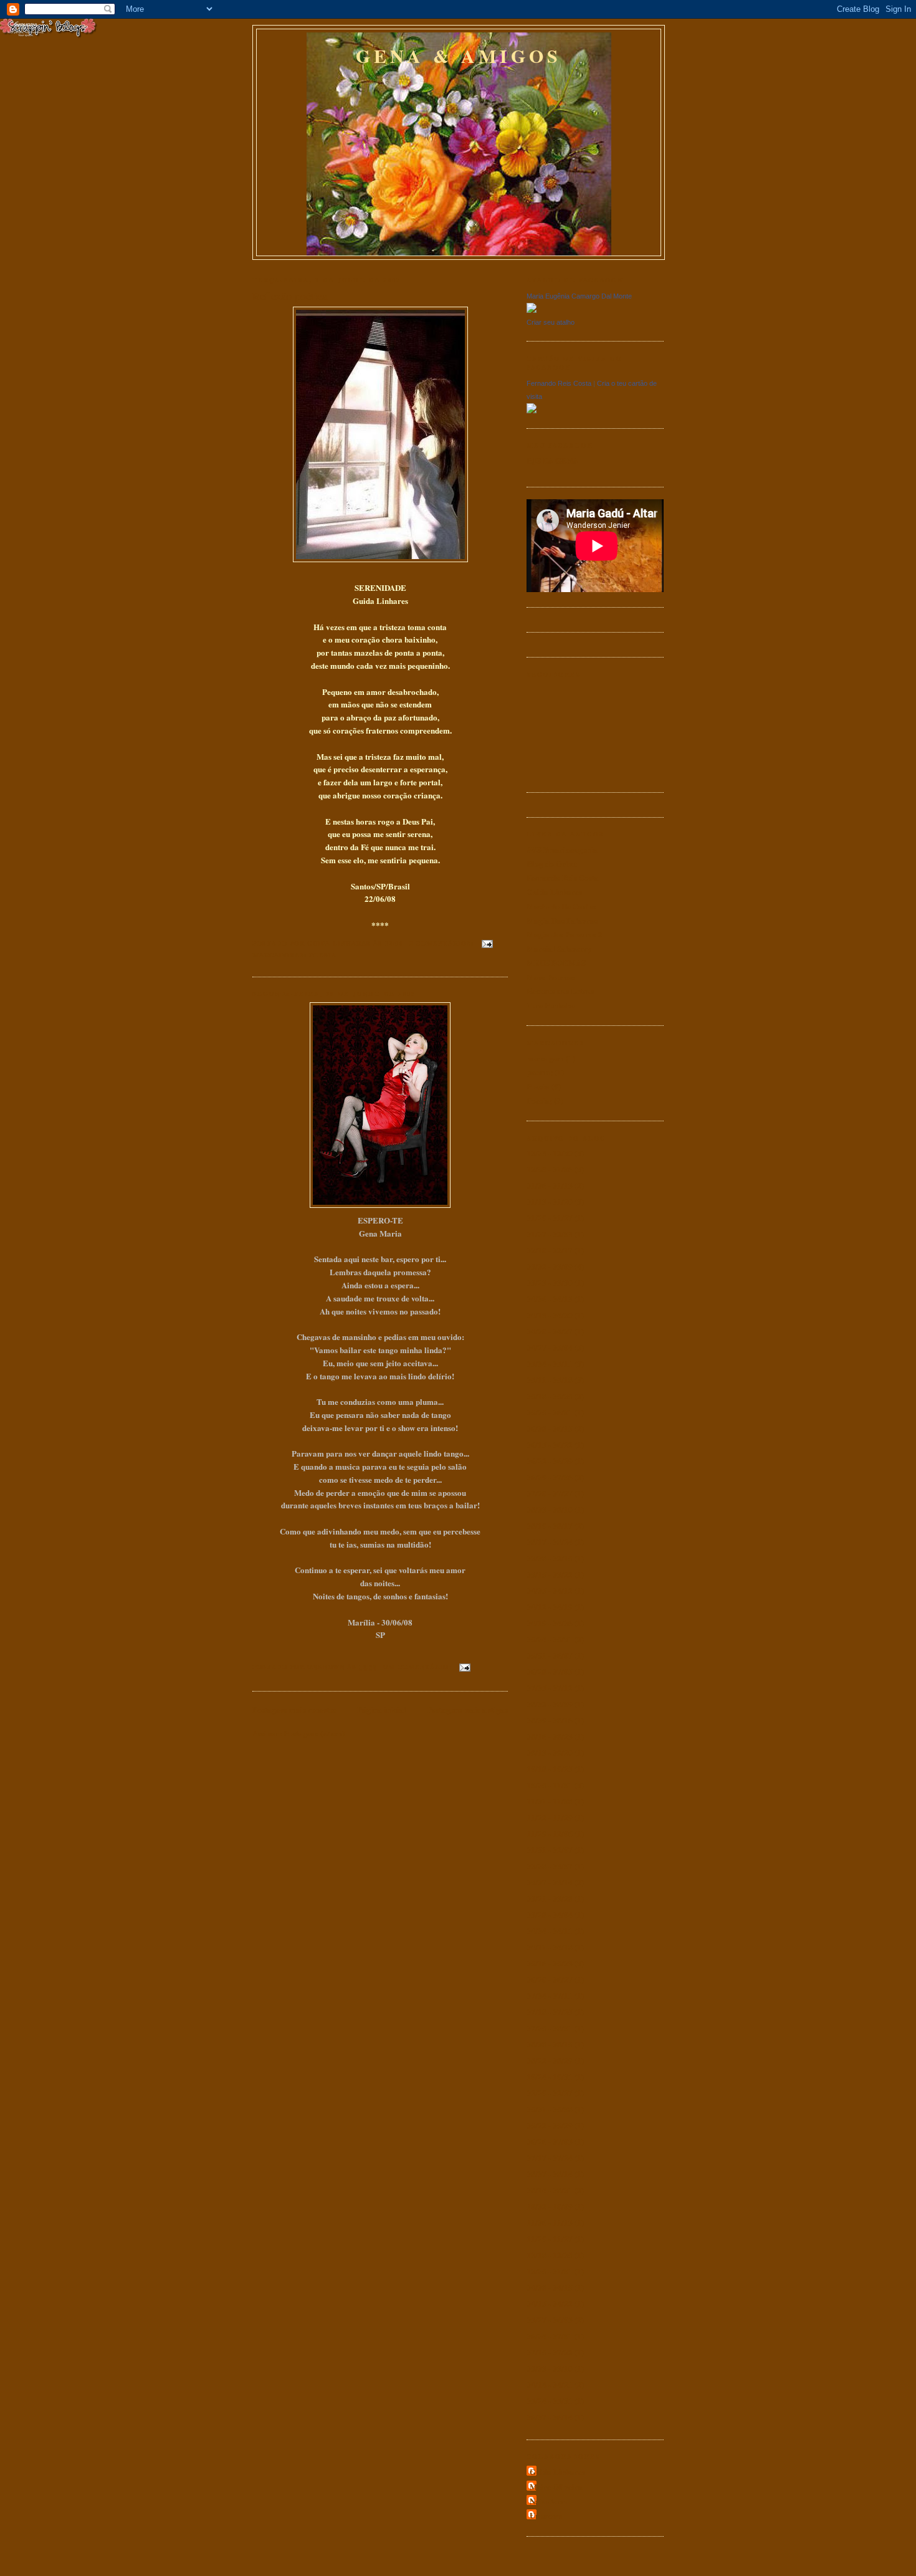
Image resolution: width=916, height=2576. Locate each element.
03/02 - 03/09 (550, 1266)
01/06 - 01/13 (550, 1185)
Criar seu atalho (551, 322)
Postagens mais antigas (467, 1709)
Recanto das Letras (560, 991)
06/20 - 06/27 (550, 1979)
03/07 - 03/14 (550, 1882)
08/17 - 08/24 (550, 1542)
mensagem (545, 1058)
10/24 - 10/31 (550, 2076)
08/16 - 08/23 (550, 1736)
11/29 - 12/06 (550, 1833)
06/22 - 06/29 (550, 1461)
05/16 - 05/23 (550, 1963)
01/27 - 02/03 (550, 1234)
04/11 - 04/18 (550, 1947)
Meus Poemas (551, 977)
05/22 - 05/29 (550, 2125)
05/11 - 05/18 (550, 1380)
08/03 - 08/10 (550, 1509)
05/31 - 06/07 (550, 1655)
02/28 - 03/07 (550, 1866)
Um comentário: (418, 1667)
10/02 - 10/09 (550, 2206)
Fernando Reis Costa (559, 383)
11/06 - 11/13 (550, 2222)
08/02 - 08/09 (550, 1704)
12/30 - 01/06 (550, 1169)
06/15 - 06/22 (550, 1444)
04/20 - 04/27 (550, 1331)
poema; (540, 1072)
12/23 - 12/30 (550, 1153)
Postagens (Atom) (314, 1733)
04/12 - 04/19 (550, 1606)
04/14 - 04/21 (550, 2384)
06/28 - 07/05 (550, 1671)
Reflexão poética (290, 296)
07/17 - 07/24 (550, 2157)
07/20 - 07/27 (550, 1493)
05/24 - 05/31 (550, 1639)
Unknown (546, 2515)
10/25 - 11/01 (550, 1785)
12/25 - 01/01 (550, 2271)
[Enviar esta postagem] (487, 943)
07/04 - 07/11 (550, 1995)
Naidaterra (549, 2501)
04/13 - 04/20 (550, 1315)
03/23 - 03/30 (550, 1282)
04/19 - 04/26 (550, 1623)
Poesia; (539, 1100)
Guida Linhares (554, 892)
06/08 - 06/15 (550, 1428)
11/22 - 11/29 (550, 1817)
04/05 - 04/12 (550, 1590)
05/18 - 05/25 (550, 1396)
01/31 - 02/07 (550, 1850)
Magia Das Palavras (562, 920)
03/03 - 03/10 (550, 2368)
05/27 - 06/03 (550, 2320)
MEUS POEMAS (556, 963)
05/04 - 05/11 (550, 1363)
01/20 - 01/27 (550, 1218)
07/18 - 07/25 (550, 2012)
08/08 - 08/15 (550, 2044)
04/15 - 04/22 (550, 2303)
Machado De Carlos (561, 906)
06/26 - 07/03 (550, 2141)
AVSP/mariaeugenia (562, 849)
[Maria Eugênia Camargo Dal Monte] (532, 309)
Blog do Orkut (552, 864)
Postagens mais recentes (294, 1709)
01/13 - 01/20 (550, 1201)
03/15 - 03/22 (550, 1574)
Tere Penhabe (551, 1005)
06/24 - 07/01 (550, 2336)
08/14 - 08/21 (550, 2190)
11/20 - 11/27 (550, 2238)
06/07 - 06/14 (550, 2417)
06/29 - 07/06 (550, 1477)
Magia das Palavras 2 (565, 934)
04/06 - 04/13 (550, 1299)
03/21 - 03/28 (550, 1898)
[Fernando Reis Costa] (532, 410)
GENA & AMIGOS (459, 55)
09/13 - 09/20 (550, 1752)
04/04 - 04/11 (550, 1931)
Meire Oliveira (556, 2487)
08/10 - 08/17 (550, 1525)
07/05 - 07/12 (550, 1688)
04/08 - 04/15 (550, 2287)
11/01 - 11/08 (550, 1801)
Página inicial (382, 1709)
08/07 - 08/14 (550, 2174)
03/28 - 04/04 (550, 1914)
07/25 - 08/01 (550, 2028)
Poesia (323, 955)
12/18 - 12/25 (550, 2255)
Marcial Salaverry (559, 948)
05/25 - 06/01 (550, 1412)
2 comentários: (443, 943)
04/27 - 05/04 (550, 1347)
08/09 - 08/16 (550, 1720)
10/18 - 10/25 (550, 1769)
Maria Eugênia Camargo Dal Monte (579, 296)
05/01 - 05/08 (550, 2109)
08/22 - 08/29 (550, 2060)
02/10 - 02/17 (550, 1250)
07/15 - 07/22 (550, 2352)
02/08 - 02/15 (550, 1558)
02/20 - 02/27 (550, 2093)
